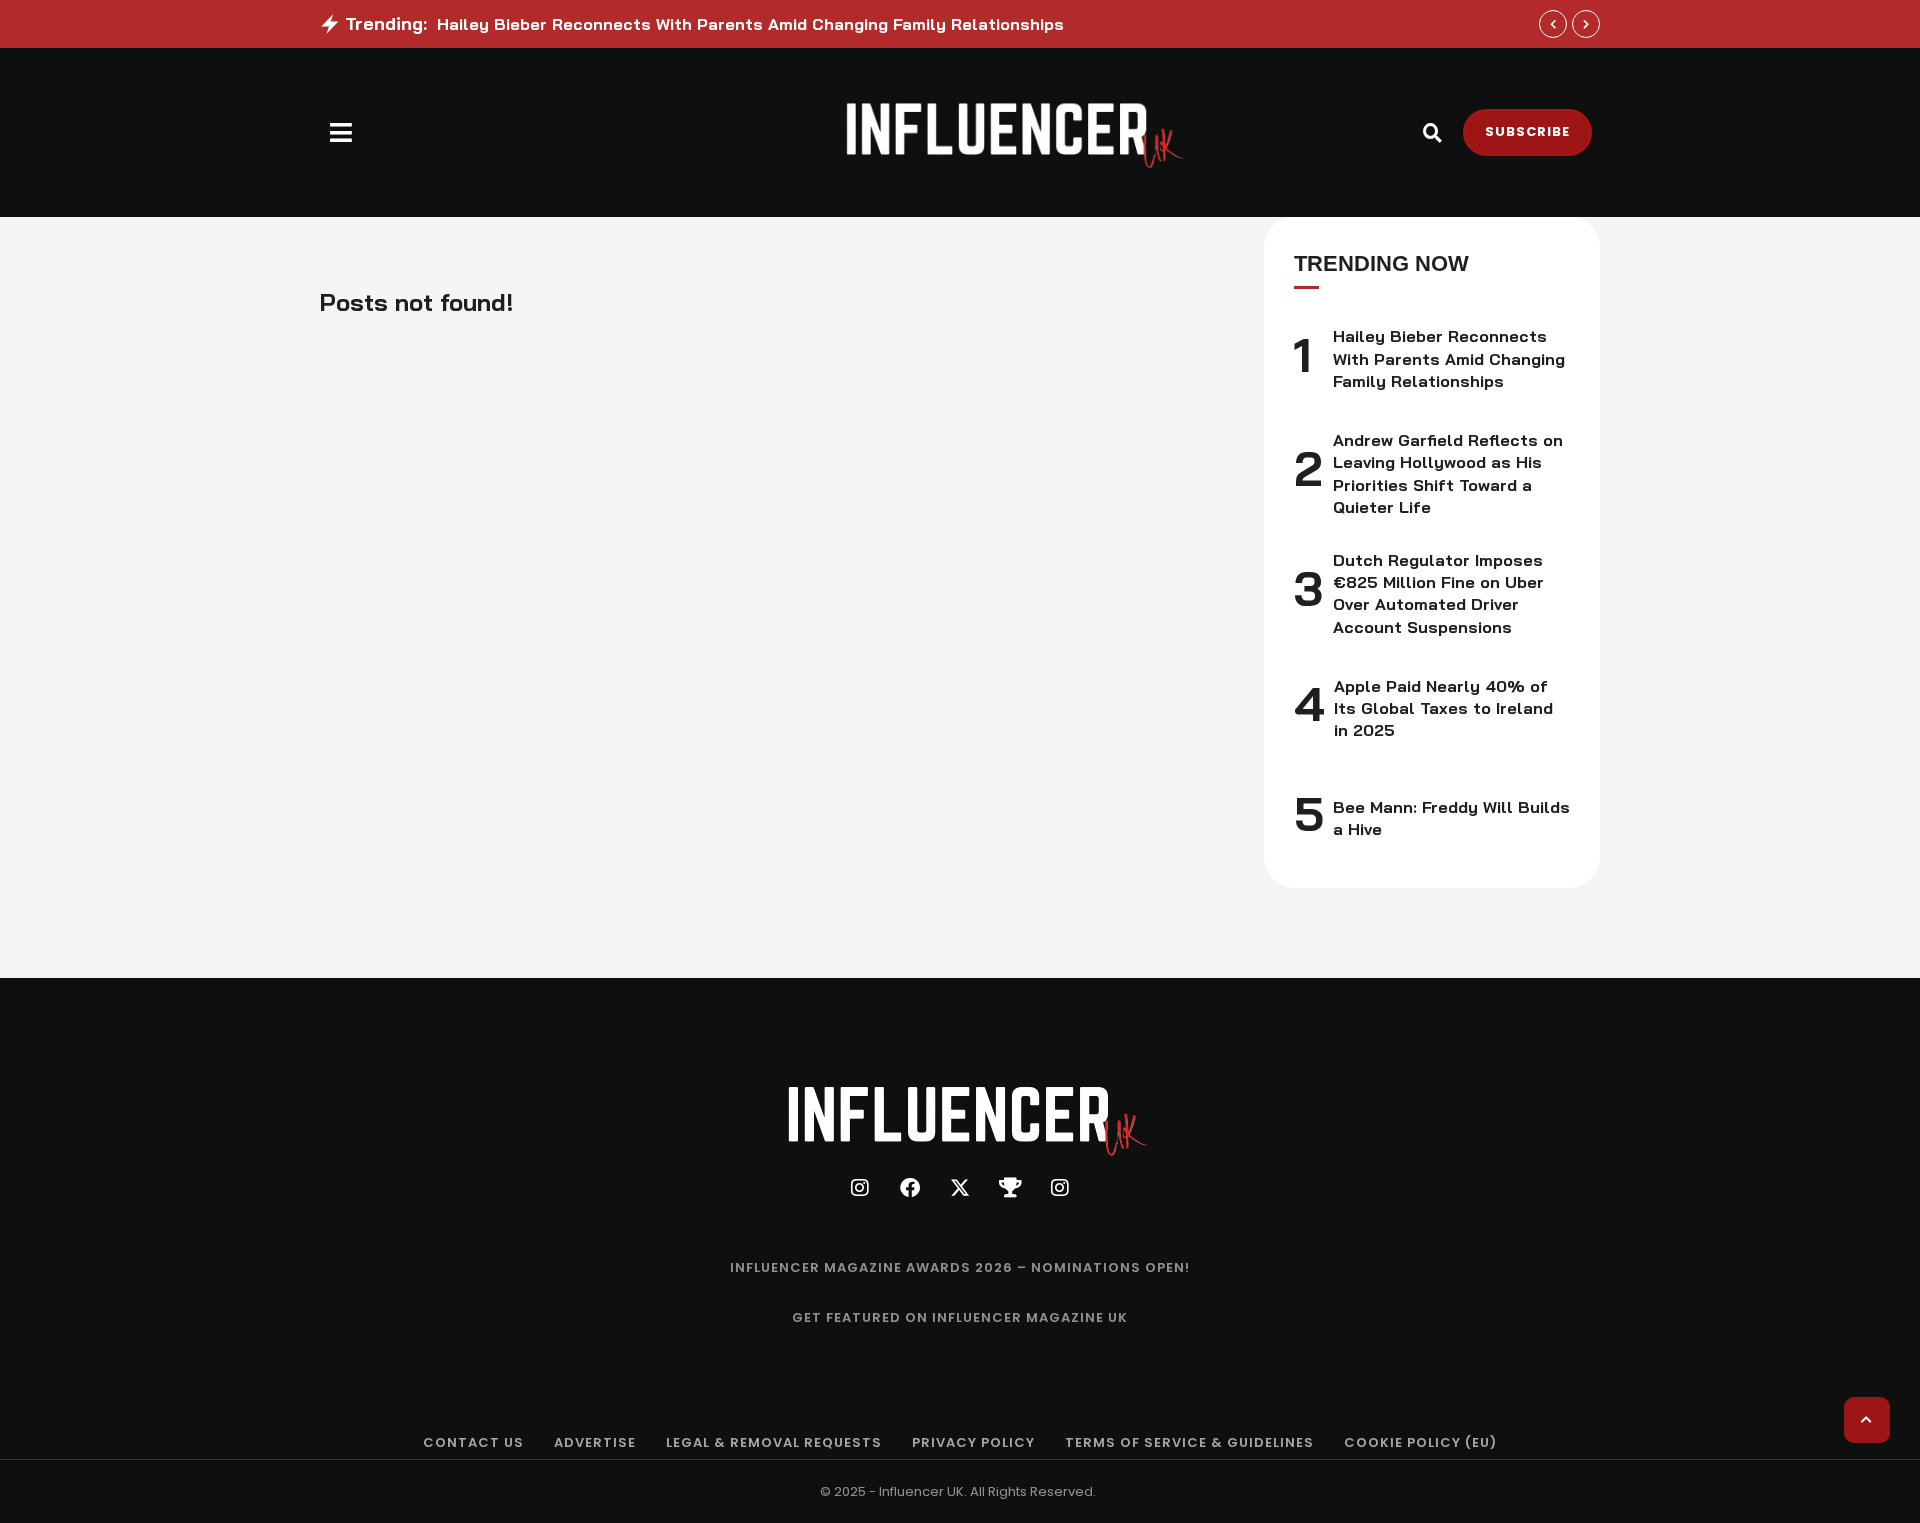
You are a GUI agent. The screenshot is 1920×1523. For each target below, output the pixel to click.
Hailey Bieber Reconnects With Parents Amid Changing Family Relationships (750, 24)
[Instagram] (860, 1188)
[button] (341, 132)
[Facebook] (910, 1188)
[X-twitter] (960, 1188)
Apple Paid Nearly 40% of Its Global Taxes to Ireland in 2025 (1443, 708)
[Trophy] (1010, 1188)
